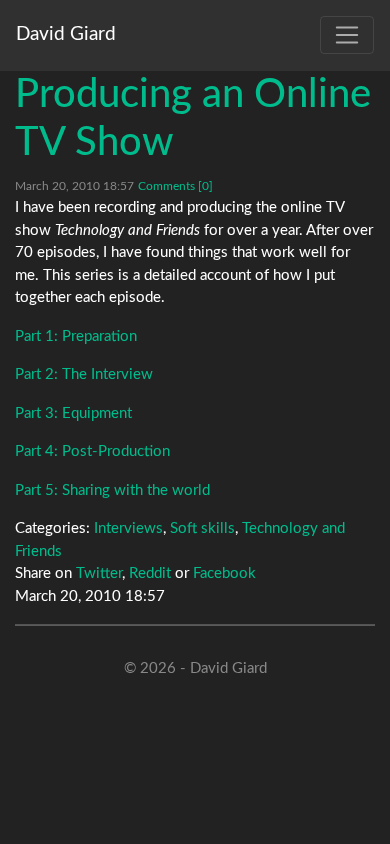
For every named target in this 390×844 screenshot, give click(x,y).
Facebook (224, 573)
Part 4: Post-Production (92, 451)
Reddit (150, 573)
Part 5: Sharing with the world (112, 490)
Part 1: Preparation (76, 336)
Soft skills (202, 528)
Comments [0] (175, 186)
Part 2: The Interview (84, 374)
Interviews (128, 528)
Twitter (99, 573)
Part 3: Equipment (73, 413)
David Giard (66, 34)
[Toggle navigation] (347, 35)
